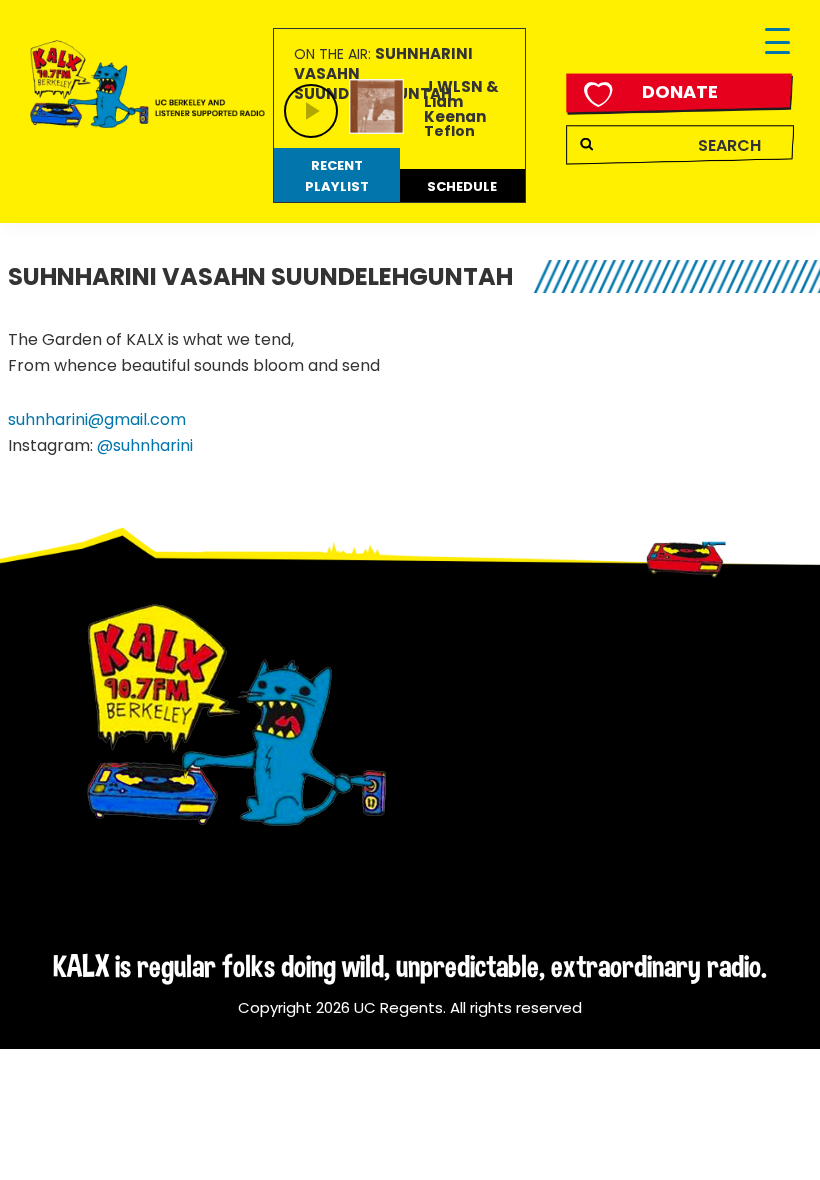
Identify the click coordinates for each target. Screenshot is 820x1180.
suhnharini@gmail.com (97, 419)
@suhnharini (145, 445)
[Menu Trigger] (777, 42)
